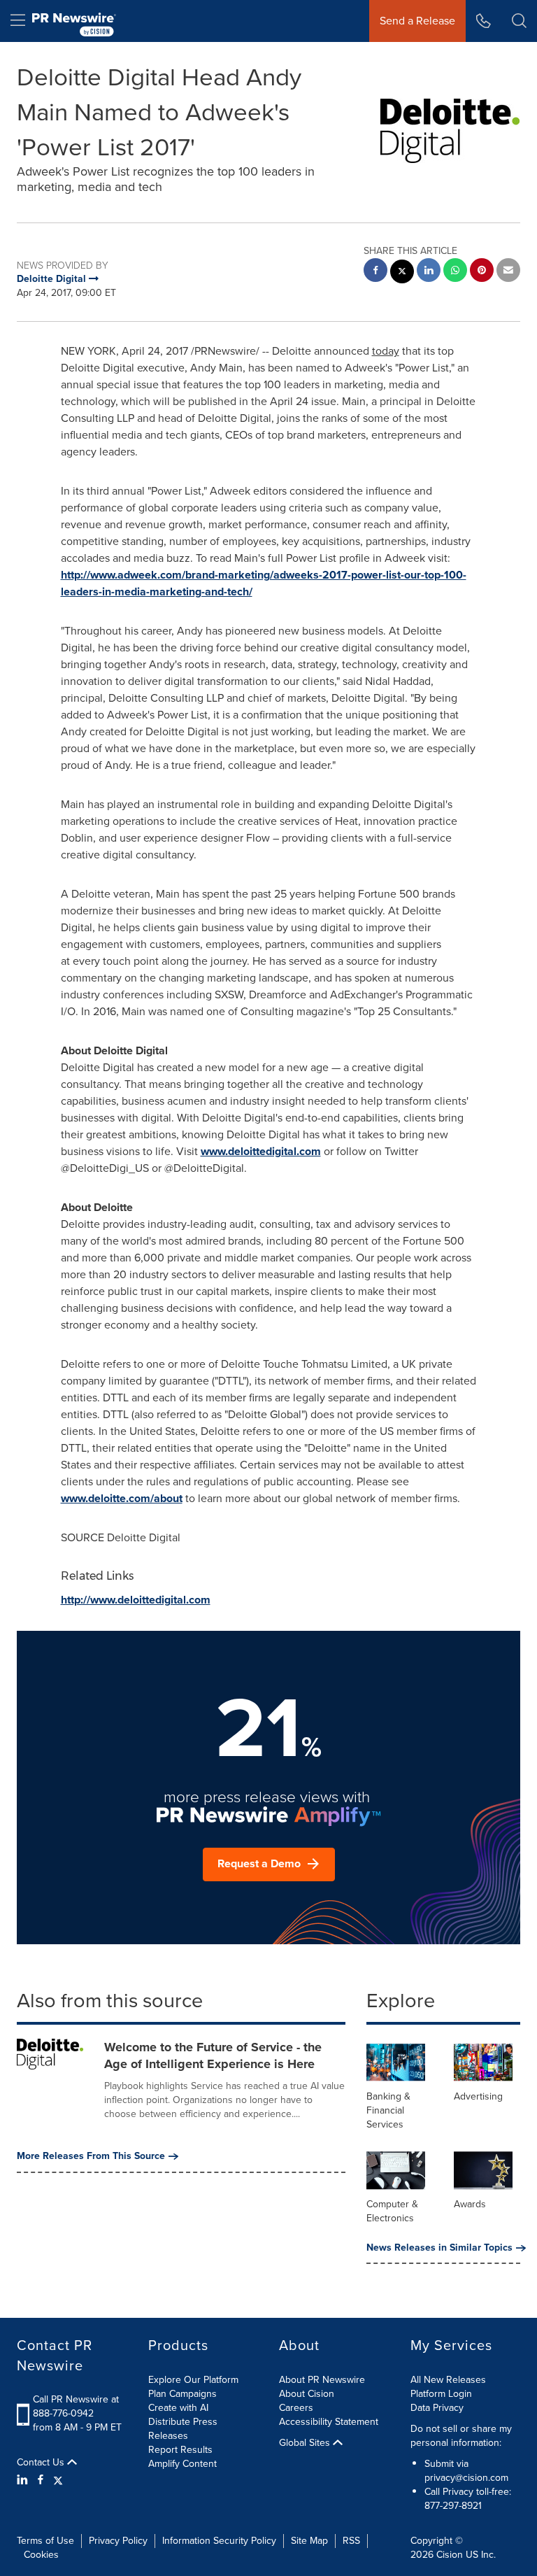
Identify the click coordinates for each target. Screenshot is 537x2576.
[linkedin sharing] (429, 272)
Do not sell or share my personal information (461, 2436)
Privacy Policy (118, 2541)
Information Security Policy (219, 2541)
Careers (296, 2408)
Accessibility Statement (329, 2422)
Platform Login (441, 2394)
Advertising (478, 2096)
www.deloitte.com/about (122, 1498)
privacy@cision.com (466, 2478)
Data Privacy (437, 2408)
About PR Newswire (322, 2380)
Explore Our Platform (193, 2380)
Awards (470, 2204)
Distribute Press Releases (183, 2429)
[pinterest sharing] (482, 272)
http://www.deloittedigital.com (136, 1600)
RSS (351, 2541)
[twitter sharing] (402, 273)
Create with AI (178, 2408)
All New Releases (448, 2380)
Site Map (309, 2541)
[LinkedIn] (24, 2480)
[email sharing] (508, 272)
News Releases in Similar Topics (439, 2248)
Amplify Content (182, 2464)
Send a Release (417, 21)
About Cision (307, 2394)
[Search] (519, 21)
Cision (450, 2555)
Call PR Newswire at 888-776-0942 (76, 2406)
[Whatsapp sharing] (455, 272)
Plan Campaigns (182, 2394)
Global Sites (306, 2443)
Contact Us (42, 2463)
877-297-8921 (453, 2506)
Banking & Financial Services (388, 2110)
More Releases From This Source (91, 2156)
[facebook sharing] (375, 272)
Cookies (41, 2555)
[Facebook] (41, 2480)
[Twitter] (58, 2480)
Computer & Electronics (392, 2211)
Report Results (180, 2450)
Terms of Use (45, 2541)
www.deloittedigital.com (261, 1151)
